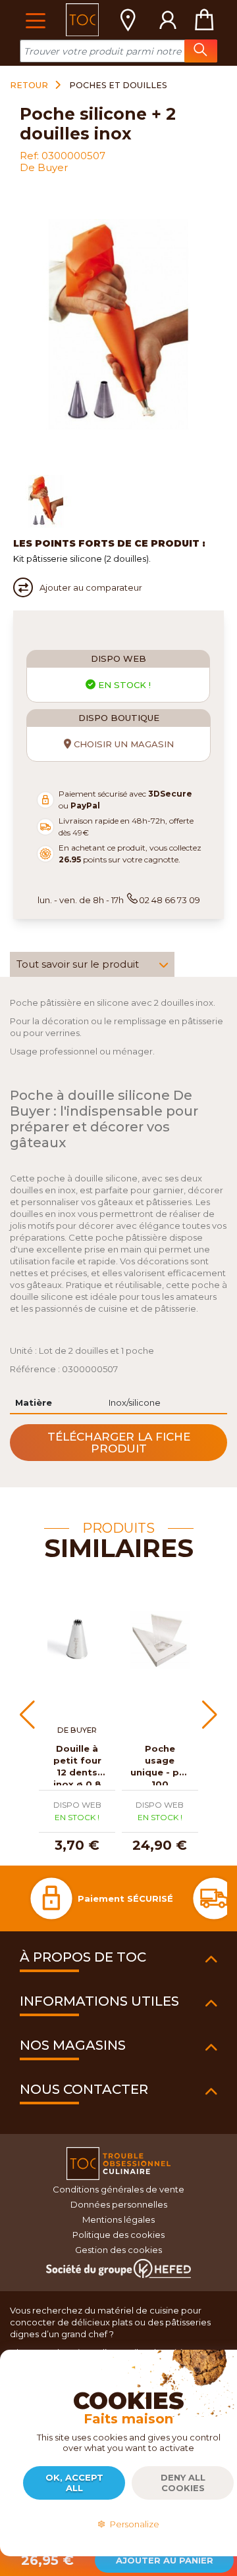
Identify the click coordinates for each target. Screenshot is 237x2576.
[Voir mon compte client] (168, 20)
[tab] (92, 964)
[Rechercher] (201, 51)
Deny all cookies (183, 2483)
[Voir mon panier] (204, 20)
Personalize (133, 2524)
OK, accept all (74, 2483)
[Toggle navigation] (35, 19)
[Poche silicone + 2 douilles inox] (46, 501)
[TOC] (82, 20)
